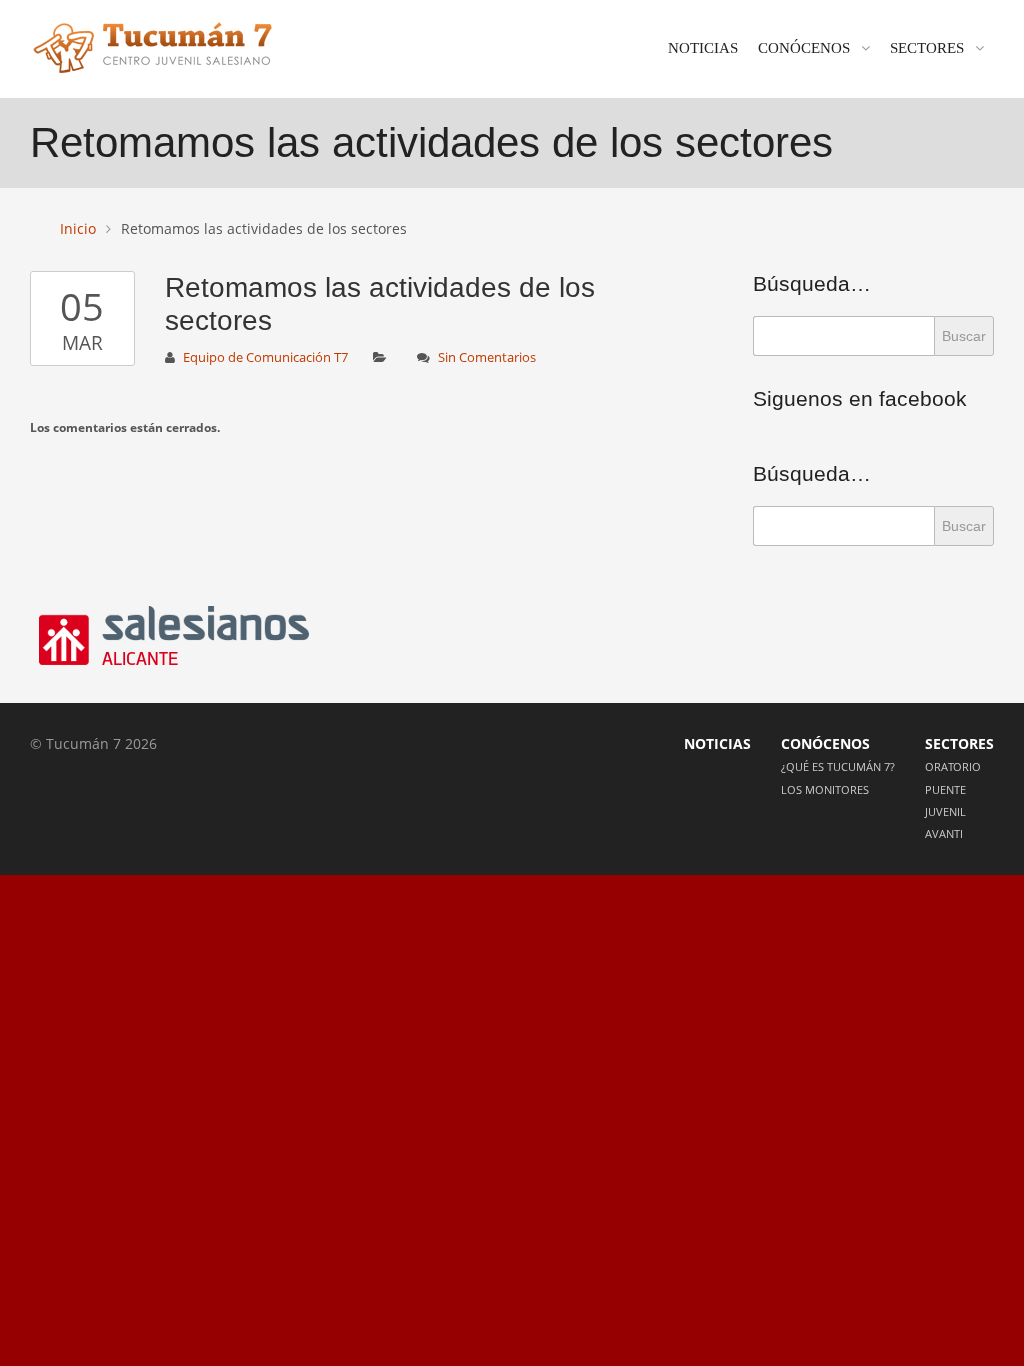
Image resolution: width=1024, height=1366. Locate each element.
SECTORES (927, 47)
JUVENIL (945, 811)
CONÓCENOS (804, 47)
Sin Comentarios (487, 357)
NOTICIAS (703, 47)
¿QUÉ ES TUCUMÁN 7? (838, 766)
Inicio (78, 228)
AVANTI (944, 833)
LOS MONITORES (825, 789)
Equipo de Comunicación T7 (265, 357)
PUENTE (945, 789)
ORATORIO (953, 766)
